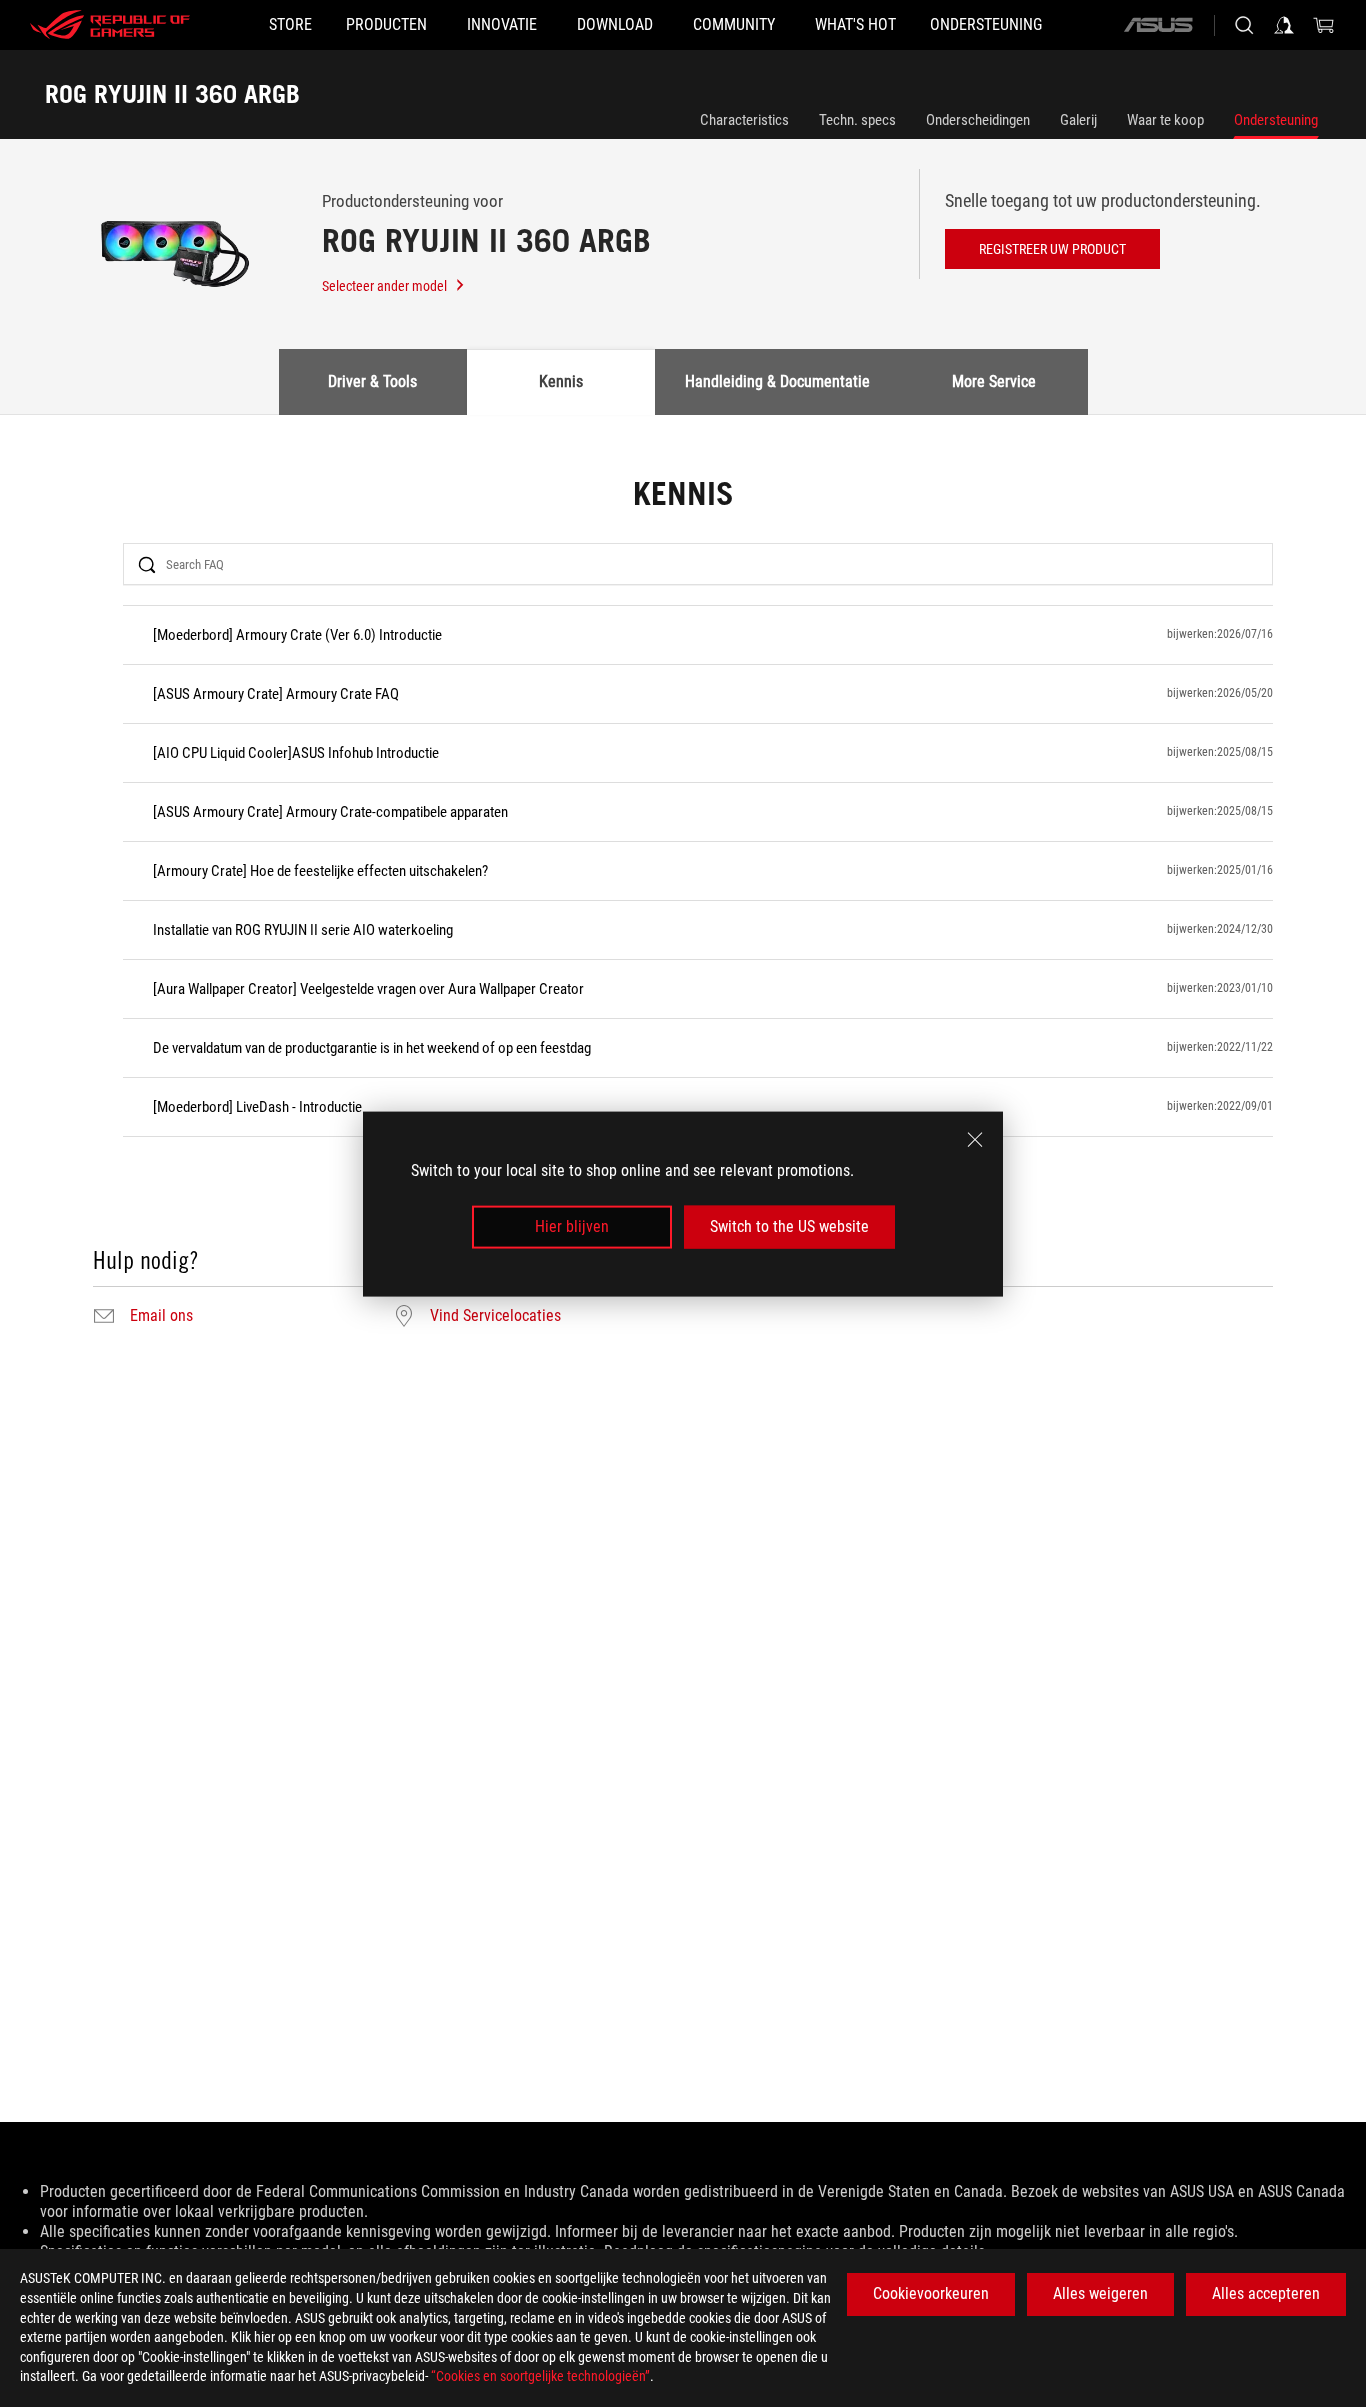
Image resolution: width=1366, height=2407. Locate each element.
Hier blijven (572, 1226)
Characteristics (744, 120)
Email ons (161, 1316)
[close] (975, 1139)
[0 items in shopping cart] (1324, 25)
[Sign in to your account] (1284, 25)
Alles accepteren (1266, 2293)
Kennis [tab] (561, 381)
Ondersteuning (1276, 120)
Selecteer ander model (384, 286)
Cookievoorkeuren (931, 2293)
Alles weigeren (1100, 2293)
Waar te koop (1165, 120)
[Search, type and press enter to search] (1244, 25)
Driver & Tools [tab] (372, 381)
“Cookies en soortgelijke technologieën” (540, 2376)
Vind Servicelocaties (495, 1316)
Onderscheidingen (978, 120)
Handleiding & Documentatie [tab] (777, 381)
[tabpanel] (683, 904)
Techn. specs (857, 120)
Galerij (1078, 120)
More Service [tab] (994, 381)
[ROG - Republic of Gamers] (110, 25)
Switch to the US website (789, 1226)
